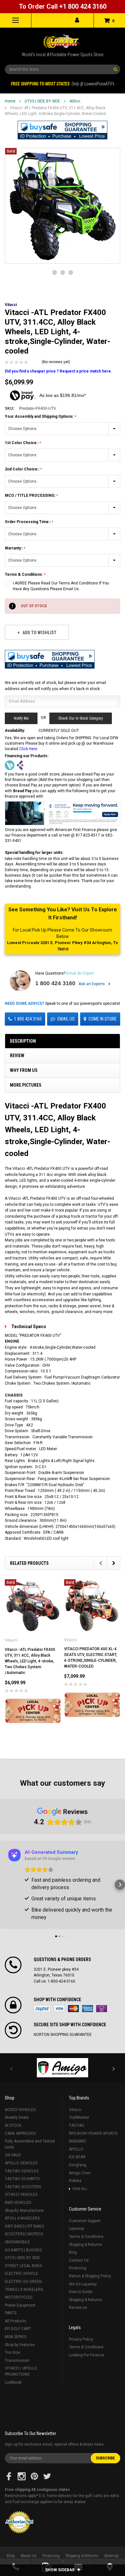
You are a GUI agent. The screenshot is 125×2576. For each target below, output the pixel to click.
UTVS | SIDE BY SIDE (42, 101)
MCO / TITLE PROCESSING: (31, 495)
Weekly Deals (17, 2117)
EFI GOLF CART (18, 2329)
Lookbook (13, 2382)
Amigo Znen (80, 2173)
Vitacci (75, 2110)
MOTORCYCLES (19, 2297)
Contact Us (79, 2260)
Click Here (28, 749)
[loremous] (63, 2068)
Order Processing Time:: (28, 522)
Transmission (17, 2361)
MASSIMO (78, 2141)
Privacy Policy (81, 2339)
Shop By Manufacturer (24, 2211)
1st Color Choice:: (22, 443)
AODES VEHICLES (20, 2110)
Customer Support (85, 2221)
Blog (73, 2252)
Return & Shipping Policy (90, 2276)
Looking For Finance (87, 2355)
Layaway (77, 2229)
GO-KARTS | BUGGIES (23, 2250)
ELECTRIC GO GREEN (23, 2282)
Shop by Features (20, 2345)
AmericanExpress (88, 2009)
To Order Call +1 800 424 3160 (63, 6)
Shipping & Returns (85, 2245)
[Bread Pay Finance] (10, 765)
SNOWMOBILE (17, 2242)
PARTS (11, 2313)
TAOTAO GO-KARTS (22, 2179)
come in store (103, 1019)
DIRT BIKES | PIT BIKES (24, 2226)
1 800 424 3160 (55, 983)
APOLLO (76, 2149)
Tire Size (13, 2353)
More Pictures (26, 1085)
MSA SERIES (16, 2337)
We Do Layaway (83, 2284)
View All (80, 2189)
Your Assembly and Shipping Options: (40, 416)
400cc (75, 101)
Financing (78, 2268)
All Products (16, 2321)
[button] (63, 130)
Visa (59, 2009)
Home (10, 101)
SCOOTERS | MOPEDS (24, 2234)
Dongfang (78, 2165)
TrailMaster (79, 2117)
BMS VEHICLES (18, 2203)
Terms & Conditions (86, 2237)
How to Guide (81, 2292)
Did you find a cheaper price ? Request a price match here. (58, 371)
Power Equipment (20, 2305)
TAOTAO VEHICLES (22, 2171)
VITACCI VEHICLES (21, 2195)
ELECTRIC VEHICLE (21, 2274)
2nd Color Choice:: (23, 469)
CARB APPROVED (20, 2134)
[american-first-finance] (20, 765)
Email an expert (80, 973)
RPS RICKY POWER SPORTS (93, 2134)
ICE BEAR (77, 2157)
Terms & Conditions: (24, 574)
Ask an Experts (92, 984)
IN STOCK (13, 2125)
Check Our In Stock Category (81, 718)
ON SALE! (13, 2155)
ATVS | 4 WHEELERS (22, 2218)
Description (23, 1041)
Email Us (66, 1019)
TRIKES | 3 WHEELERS (24, 2290)
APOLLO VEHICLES (21, 2163)
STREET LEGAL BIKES (23, 2266)
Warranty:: (14, 548)
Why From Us (24, 1070)
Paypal (42, 2009)
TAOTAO (77, 2125)
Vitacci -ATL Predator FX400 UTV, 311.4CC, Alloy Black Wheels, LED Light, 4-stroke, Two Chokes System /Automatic (30, 1661)
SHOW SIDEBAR (60, 2570)
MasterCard (73, 2009)
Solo (102, 2009)
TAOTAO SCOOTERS (23, 2187)
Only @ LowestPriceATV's (63, 84)
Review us (78, 2308)
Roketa (75, 2181)
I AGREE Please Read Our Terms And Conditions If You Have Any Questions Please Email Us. (61, 586)
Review (17, 1056)
